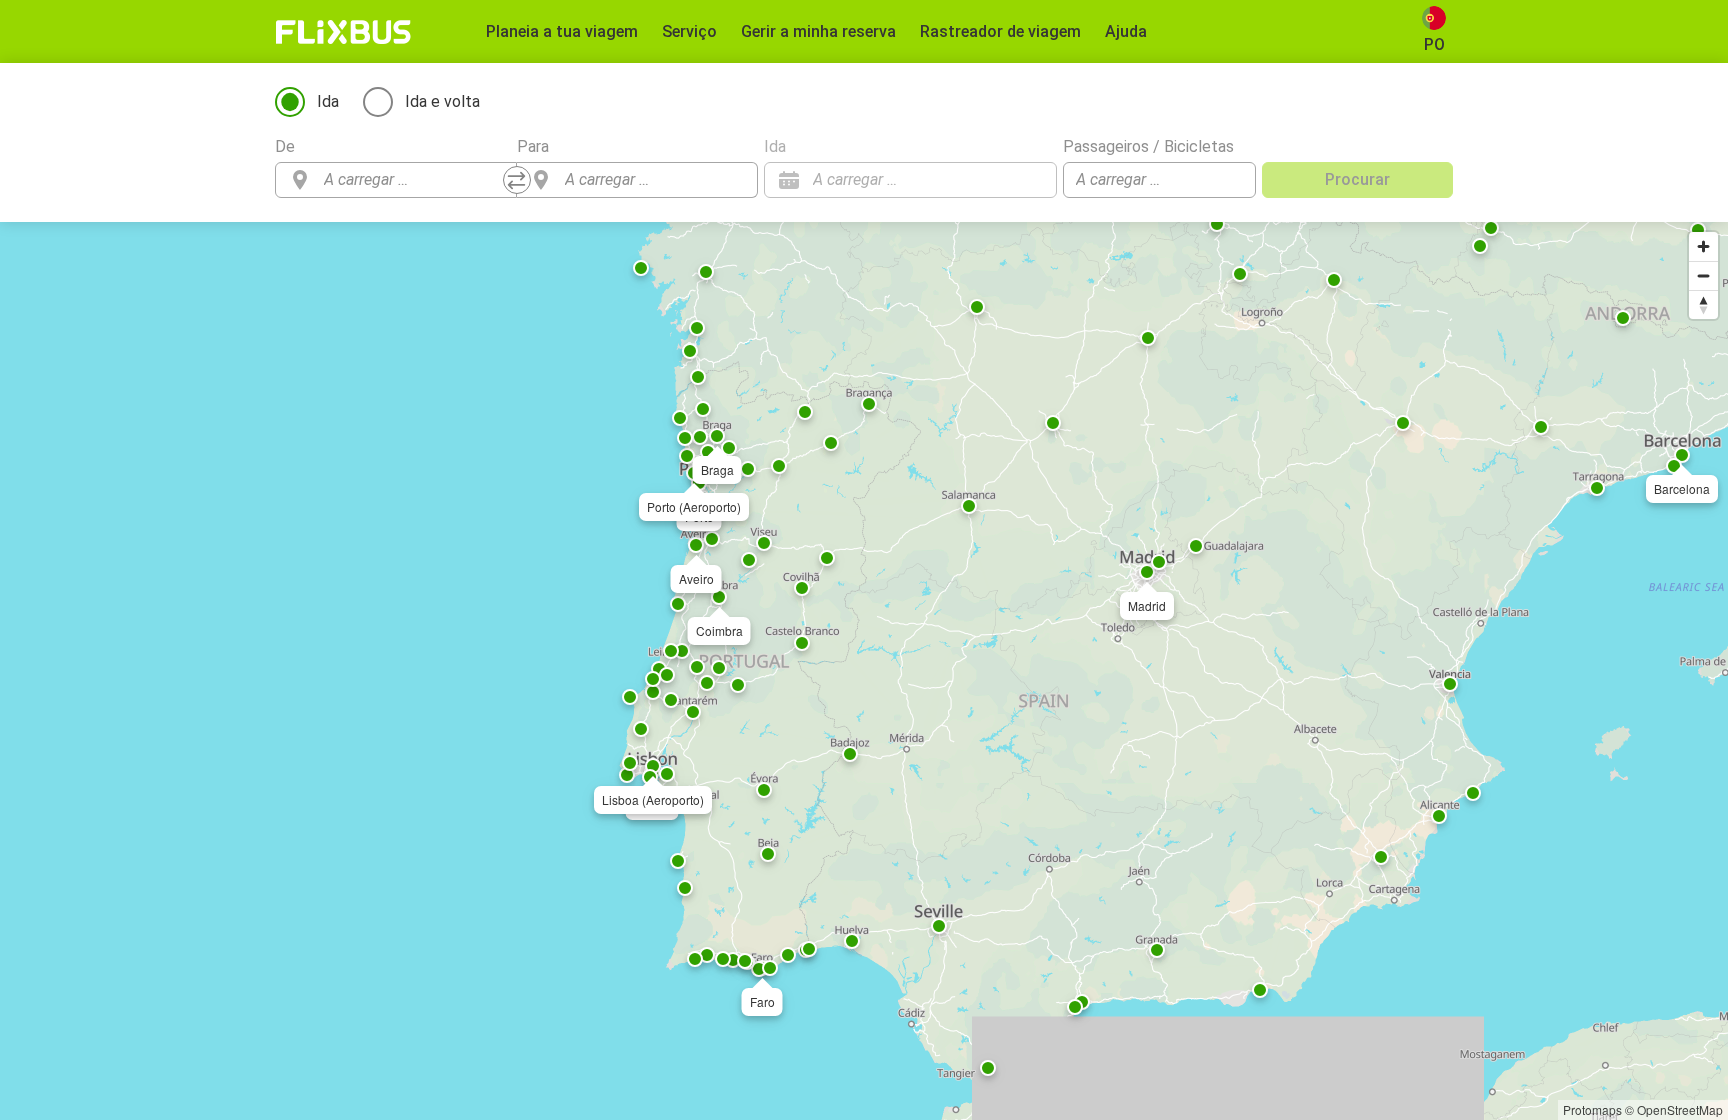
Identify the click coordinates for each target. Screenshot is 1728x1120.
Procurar (1357, 179)
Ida (328, 101)
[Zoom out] (1703, 275)
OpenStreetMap (1680, 1109)
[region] (864, 671)
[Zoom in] (1703, 246)
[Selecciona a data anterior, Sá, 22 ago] (1002, 180)
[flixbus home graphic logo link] (343, 32)
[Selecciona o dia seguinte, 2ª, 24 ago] (1032, 180)
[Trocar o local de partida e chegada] (517, 180)
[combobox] (414, 180)
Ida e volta (442, 101)
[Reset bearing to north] (1703, 304)
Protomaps (1592, 1109)
